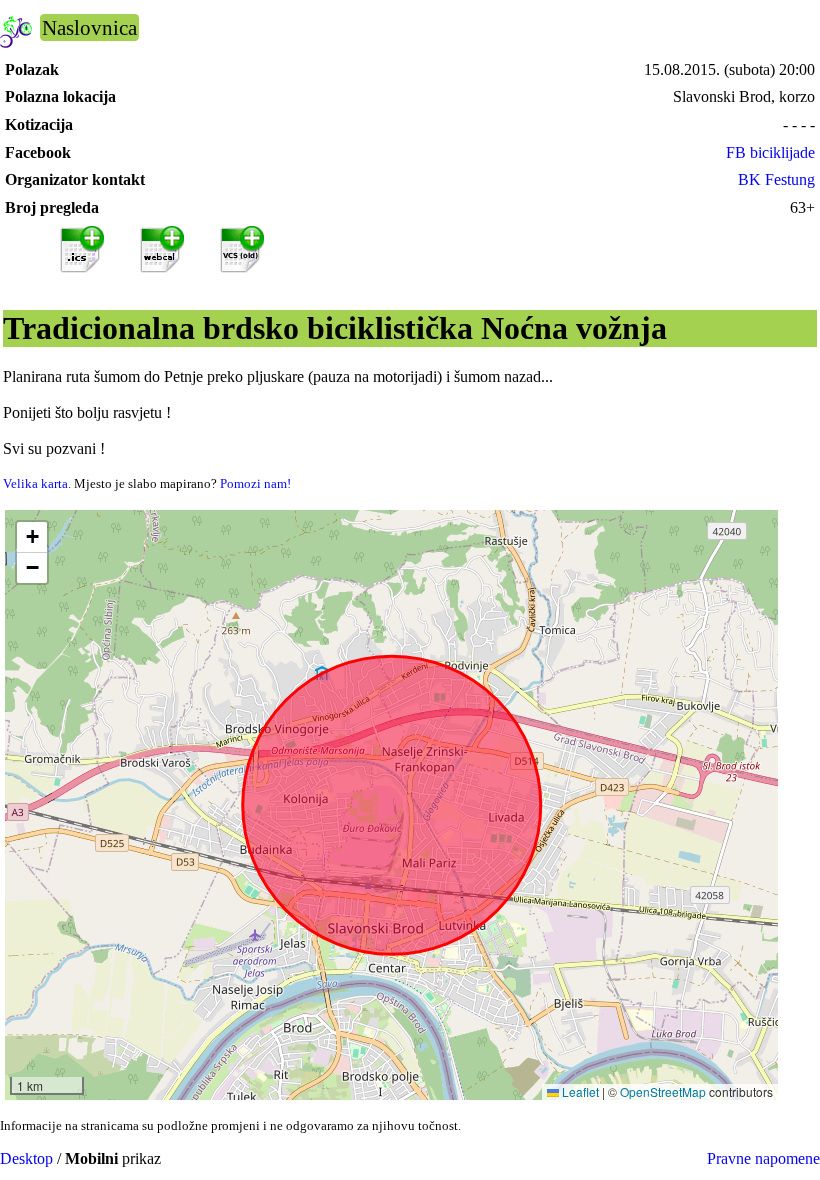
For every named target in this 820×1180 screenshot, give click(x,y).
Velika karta (35, 483)
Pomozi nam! (255, 483)
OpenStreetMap (663, 1091)
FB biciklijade (770, 152)
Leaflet (579, 1091)
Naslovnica (89, 27)
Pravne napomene (763, 1158)
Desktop (26, 1158)
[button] (32, 537)
